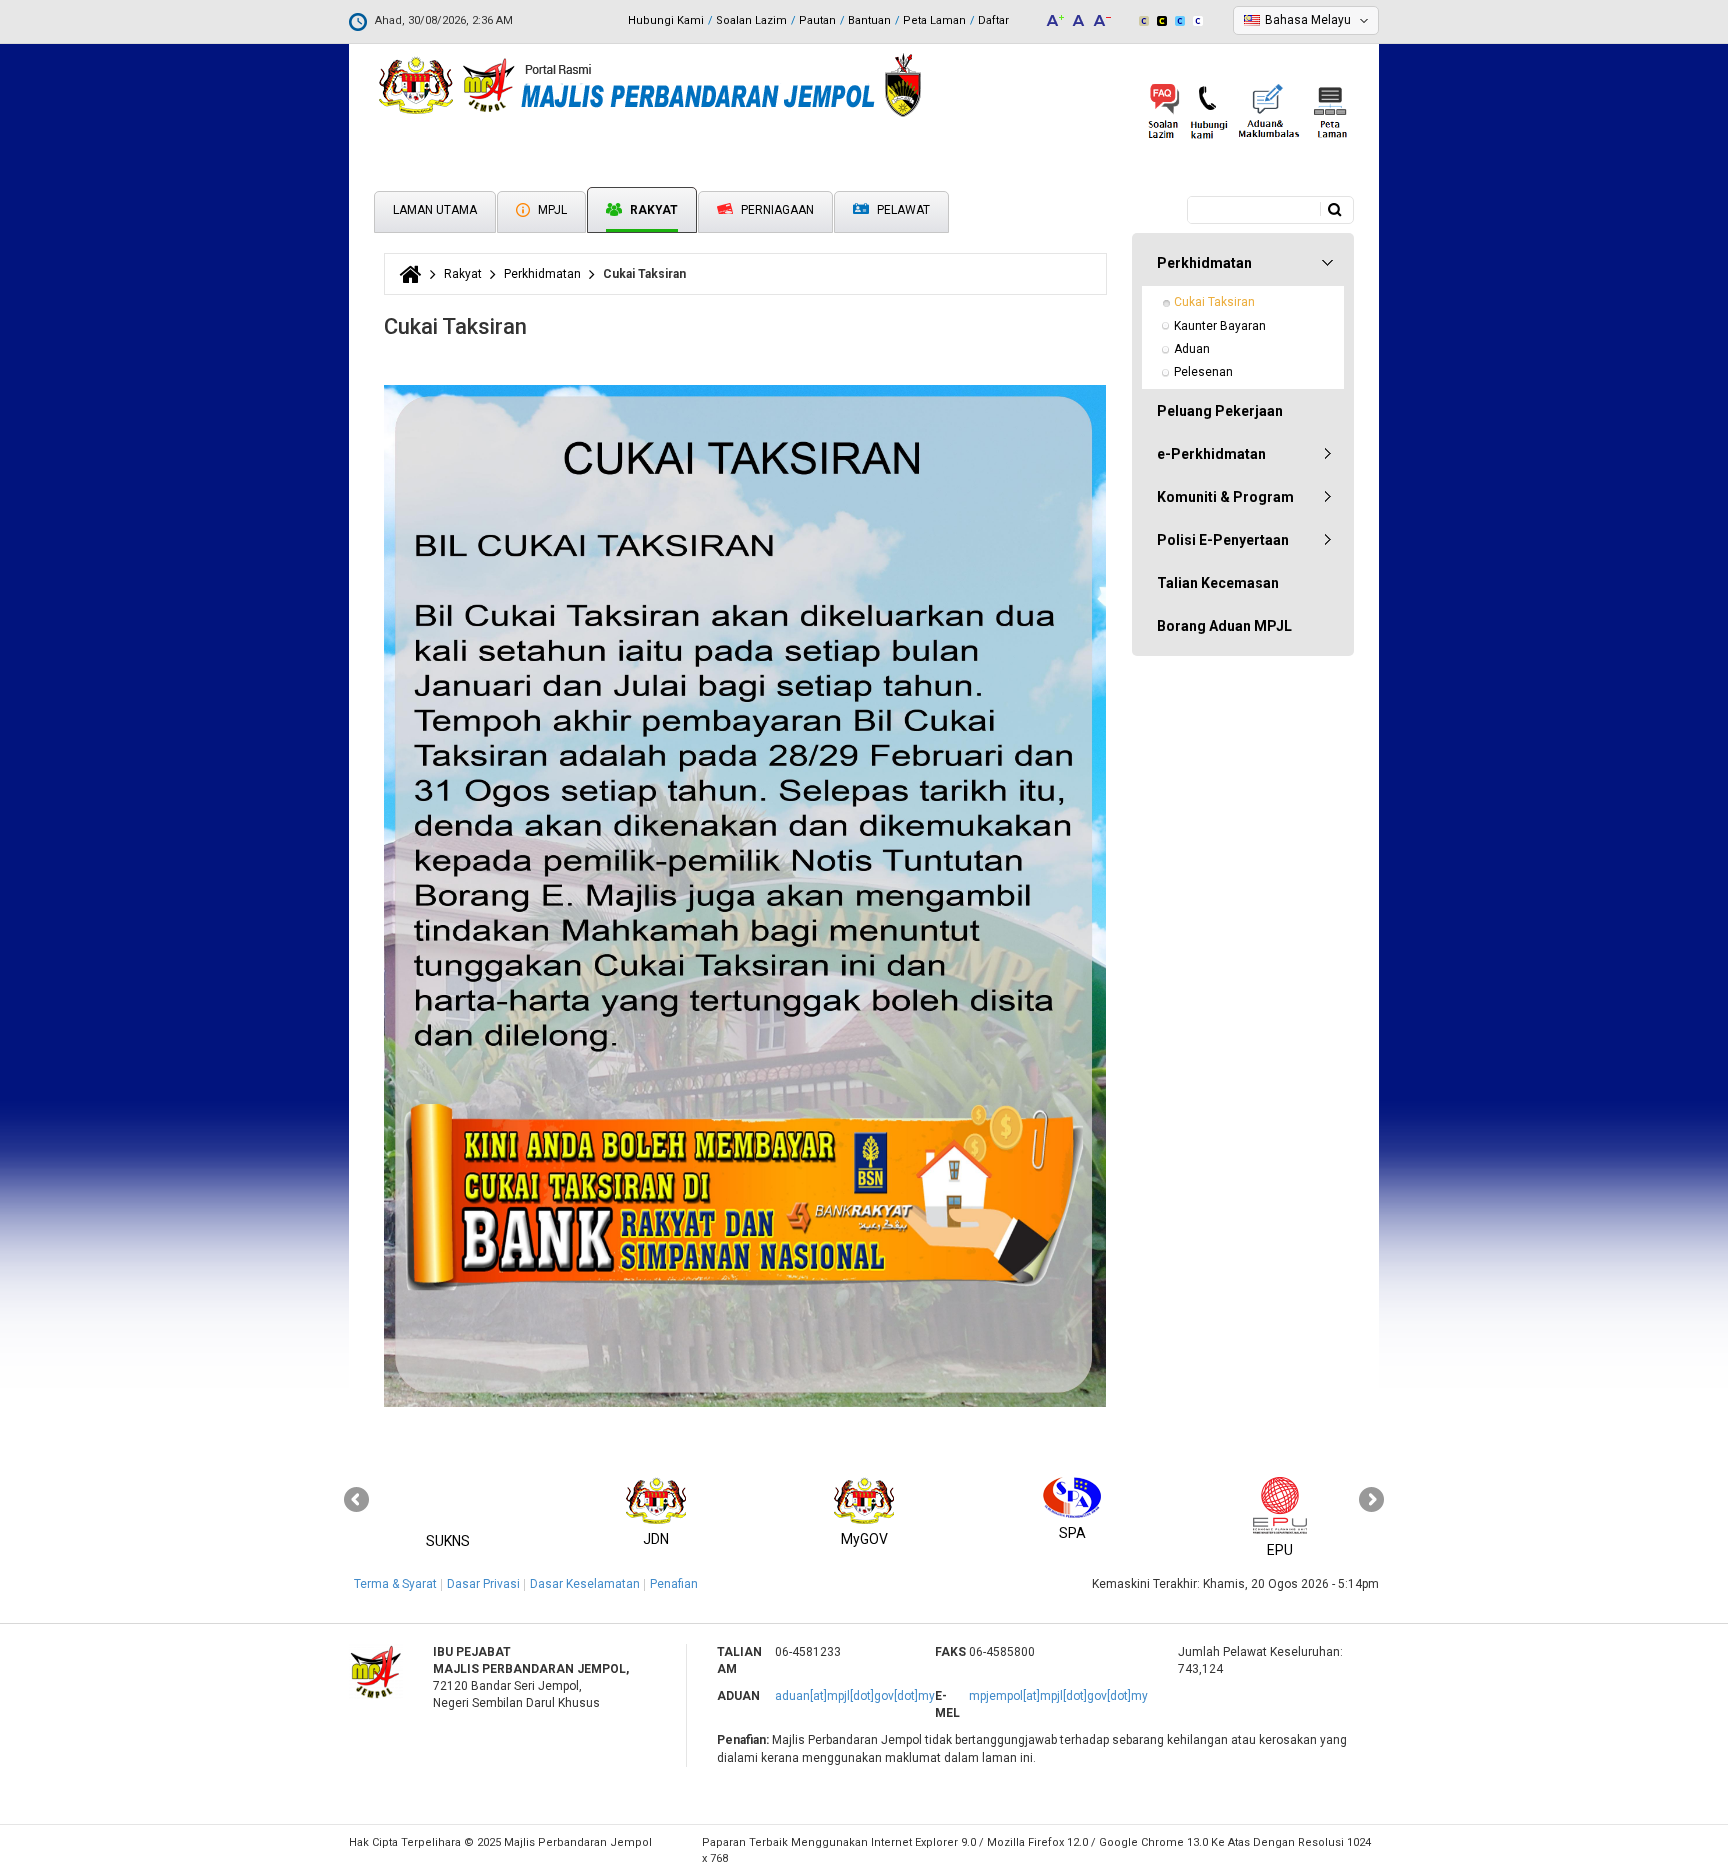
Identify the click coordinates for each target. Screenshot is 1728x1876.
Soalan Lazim (751, 20)
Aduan (1192, 349)
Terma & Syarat (395, 1584)
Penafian (674, 1584)
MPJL (551, 210)
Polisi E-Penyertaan (1223, 540)
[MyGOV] (864, 1501)
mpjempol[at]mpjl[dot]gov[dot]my (1058, 1696)
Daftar (993, 20)
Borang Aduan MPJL (1224, 626)
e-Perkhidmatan (1211, 454)
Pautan (817, 20)
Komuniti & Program (1225, 497)
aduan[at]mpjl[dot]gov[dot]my (855, 1696)
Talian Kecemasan (1218, 583)
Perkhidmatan (542, 274)
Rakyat (652, 210)
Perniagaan (776, 210)
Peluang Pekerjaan (1220, 411)
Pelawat (902, 210)
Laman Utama (435, 210)
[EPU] (1280, 1501)
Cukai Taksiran (1214, 302)
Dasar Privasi (483, 1584)
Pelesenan (1203, 372)
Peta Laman (934, 20)
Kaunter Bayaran (1220, 326)
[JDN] (656, 1501)
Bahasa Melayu (1308, 20)
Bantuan (869, 20)
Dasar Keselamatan (585, 1584)
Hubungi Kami (666, 20)
